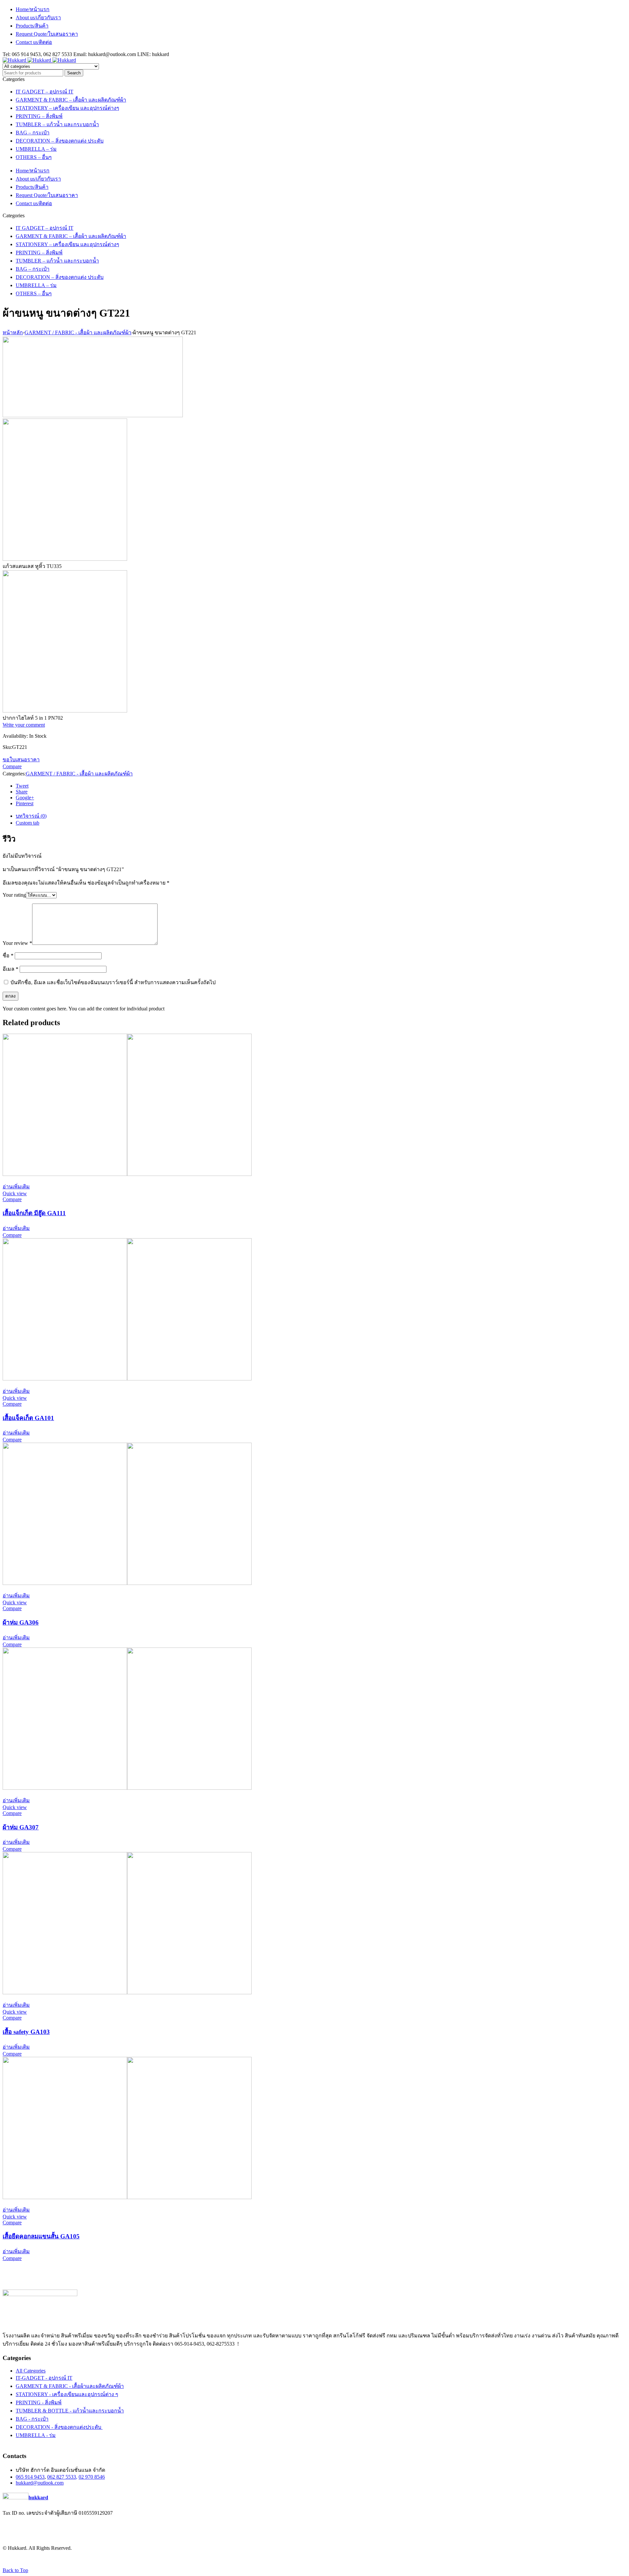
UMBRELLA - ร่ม (36, 2435)
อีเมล (10, 969)
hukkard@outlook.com (40, 2483)
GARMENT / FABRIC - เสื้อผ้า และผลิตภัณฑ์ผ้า (78, 332)
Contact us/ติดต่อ (34, 42)
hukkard (38, 2498)
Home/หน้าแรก (33, 9)
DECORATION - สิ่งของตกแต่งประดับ (59, 2427)
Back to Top (15, 2570)
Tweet (22, 786)
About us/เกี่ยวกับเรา (38, 18)
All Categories (31, 2371)
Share (22, 792)
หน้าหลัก (13, 332)
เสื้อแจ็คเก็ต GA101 (28, 1418)
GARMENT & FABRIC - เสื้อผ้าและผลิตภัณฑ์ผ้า (70, 2386)
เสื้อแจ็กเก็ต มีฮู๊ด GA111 (34, 1213)
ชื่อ (8, 956)
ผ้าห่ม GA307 (21, 1827)
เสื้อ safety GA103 (26, 2032)
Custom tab (28, 823)
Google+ (25, 798)
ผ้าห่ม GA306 (21, 1622)
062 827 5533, (62, 2477)
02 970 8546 (92, 2477)
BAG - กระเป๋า (32, 2419)
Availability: (15, 736)
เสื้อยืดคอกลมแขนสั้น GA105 (41, 2236)
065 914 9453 (30, 2477)
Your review (17, 943)
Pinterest (25, 803)
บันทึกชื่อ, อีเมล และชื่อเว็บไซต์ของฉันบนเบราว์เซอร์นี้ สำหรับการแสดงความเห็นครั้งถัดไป (113, 982)
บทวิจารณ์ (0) (31, 816)
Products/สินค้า (32, 26)
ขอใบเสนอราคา (21, 760)
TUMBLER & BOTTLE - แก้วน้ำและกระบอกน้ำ (70, 2411)
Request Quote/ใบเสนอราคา (47, 34)
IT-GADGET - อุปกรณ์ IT (44, 2378)
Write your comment (24, 725)
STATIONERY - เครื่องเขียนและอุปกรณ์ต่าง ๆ (67, 2394)
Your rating (14, 895)
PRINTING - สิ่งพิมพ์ (39, 2402)
